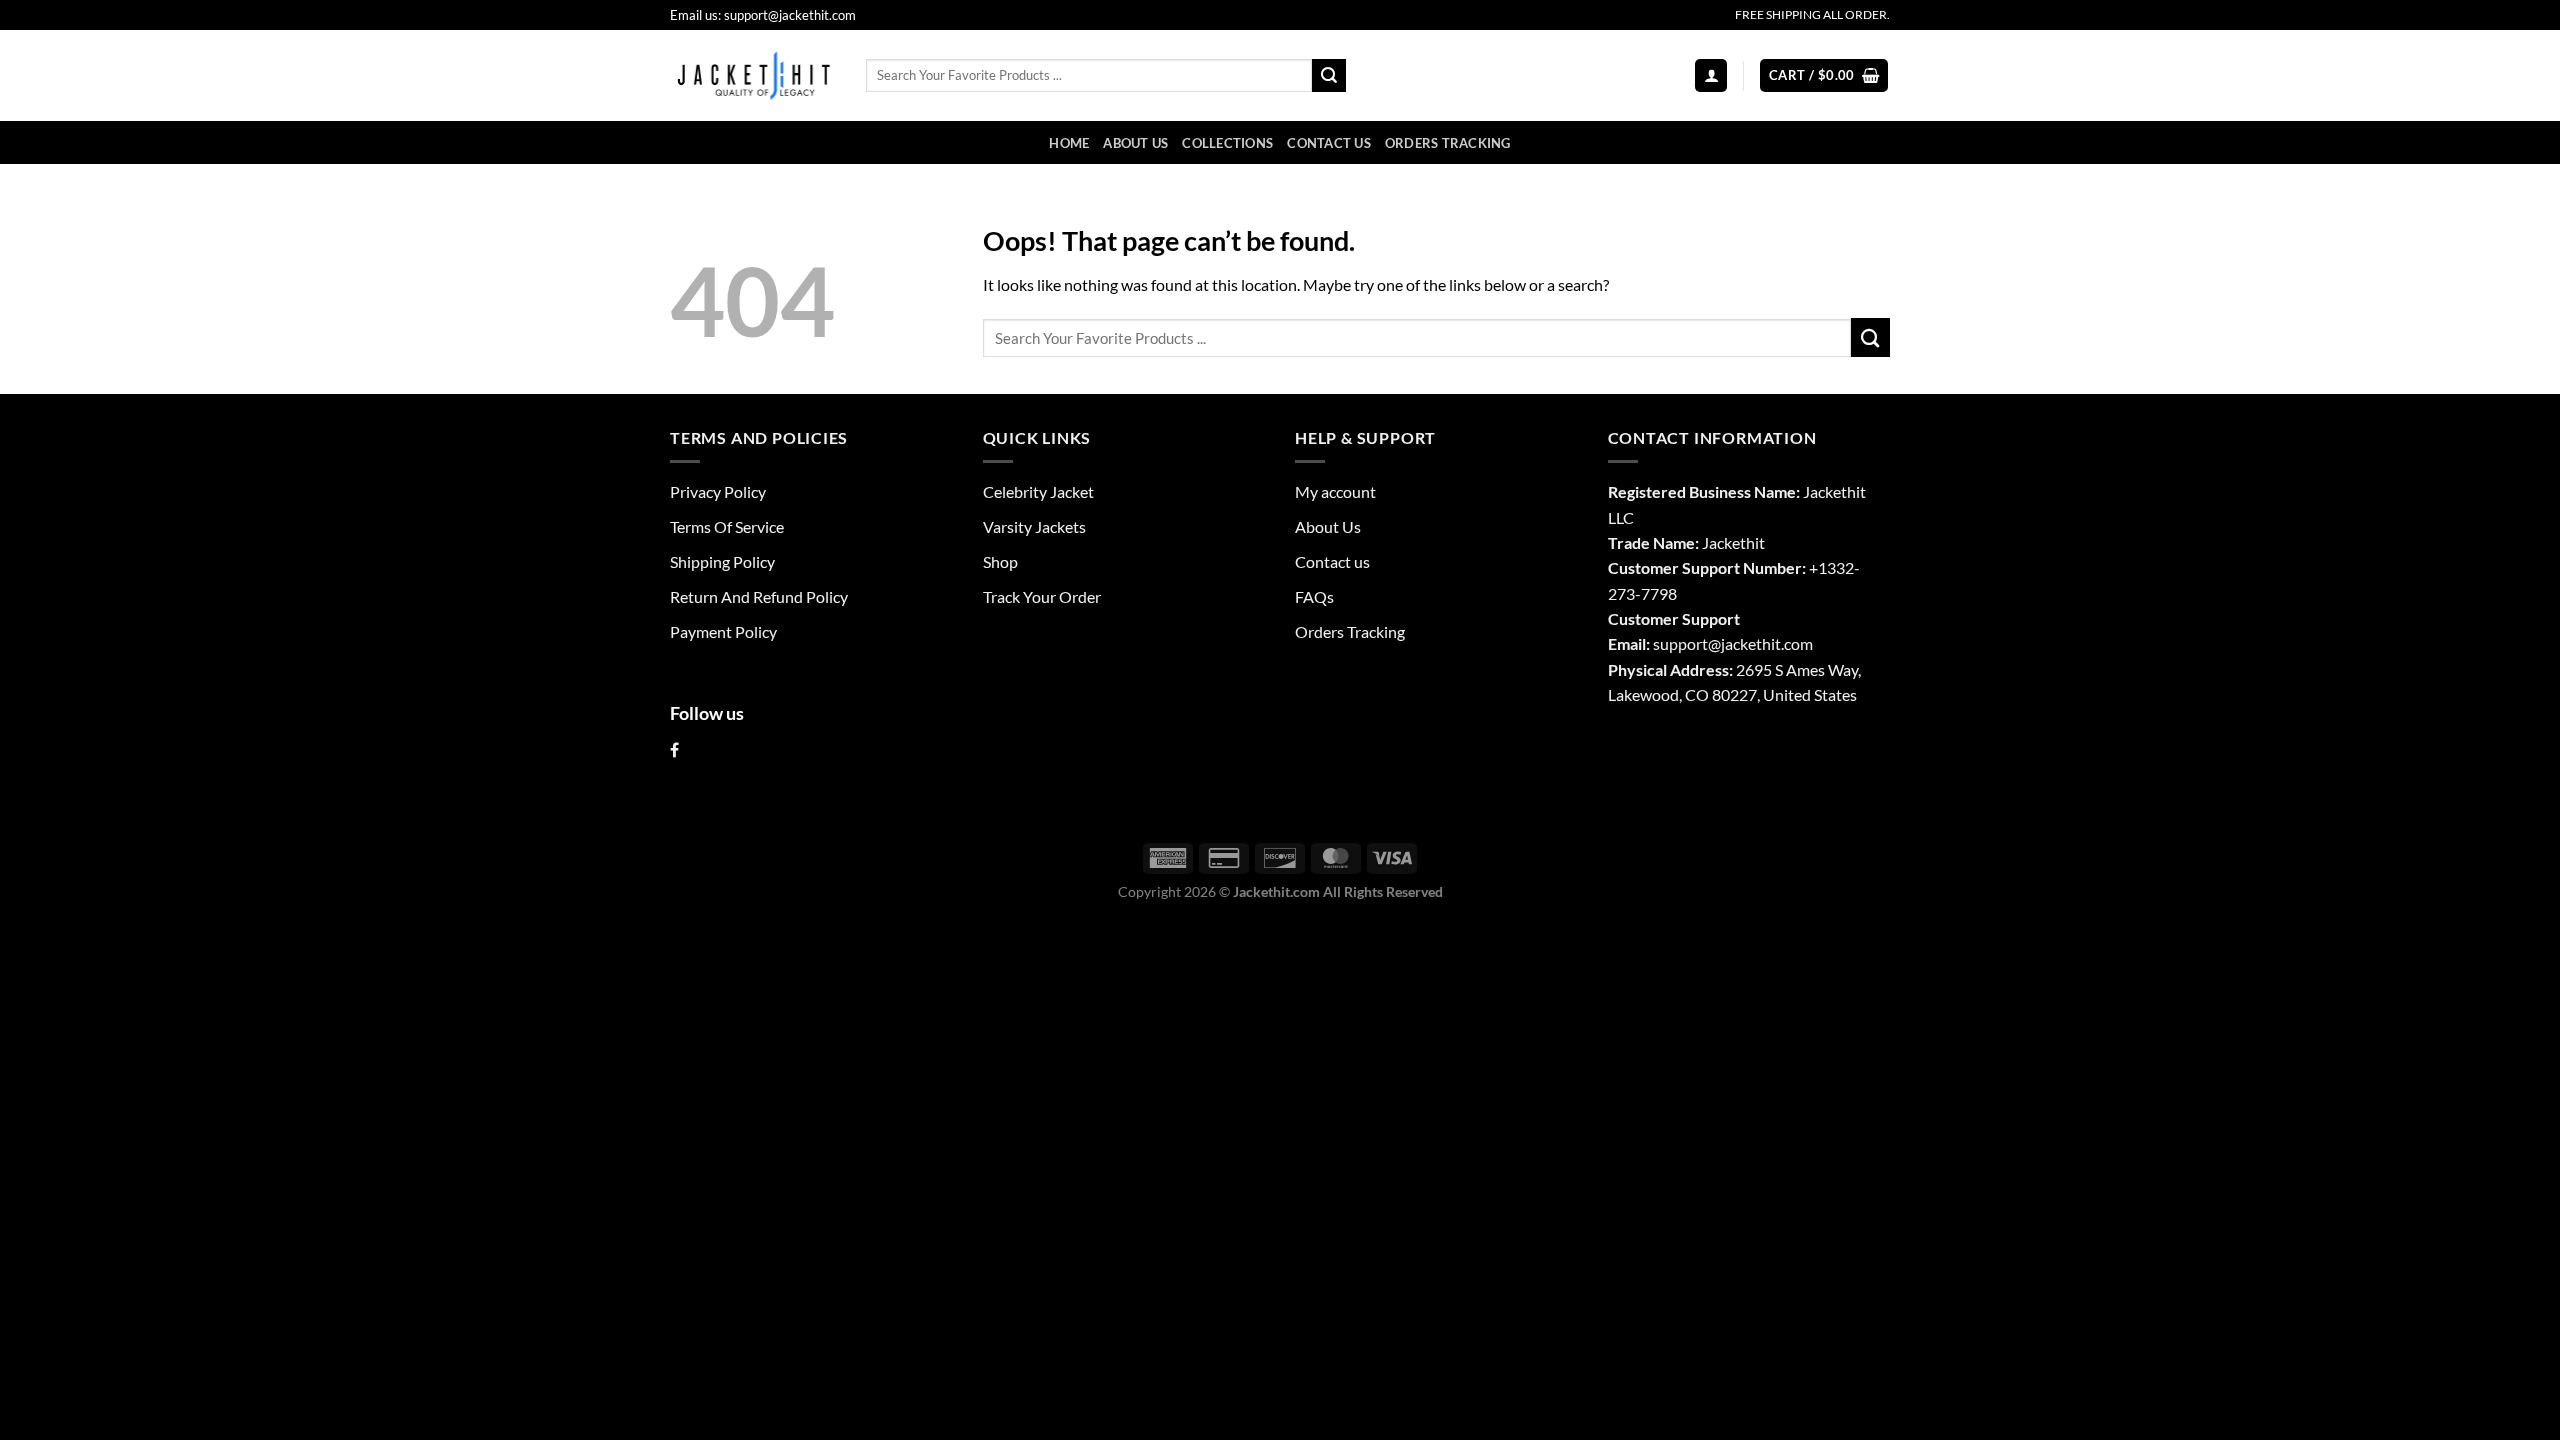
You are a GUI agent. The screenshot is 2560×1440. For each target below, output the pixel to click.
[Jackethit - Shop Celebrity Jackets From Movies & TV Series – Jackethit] (753, 75)
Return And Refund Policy (759, 596)
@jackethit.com (1760, 643)
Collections (1227, 143)
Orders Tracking (1448, 143)
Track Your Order (1042, 596)
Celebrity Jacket (1038, 491)
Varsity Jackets (1034, 526)
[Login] (1711, 75)
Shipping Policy (722, 561)
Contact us (1329, 143)
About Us (1135, 143)
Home (1069, 143)
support (1680, 643)
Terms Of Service (727, 526)
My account (1335, 491)
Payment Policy (723, 631)
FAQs (1314, 596)
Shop (1000, 561)
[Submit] (1329, 75)
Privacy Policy (718, 491)
